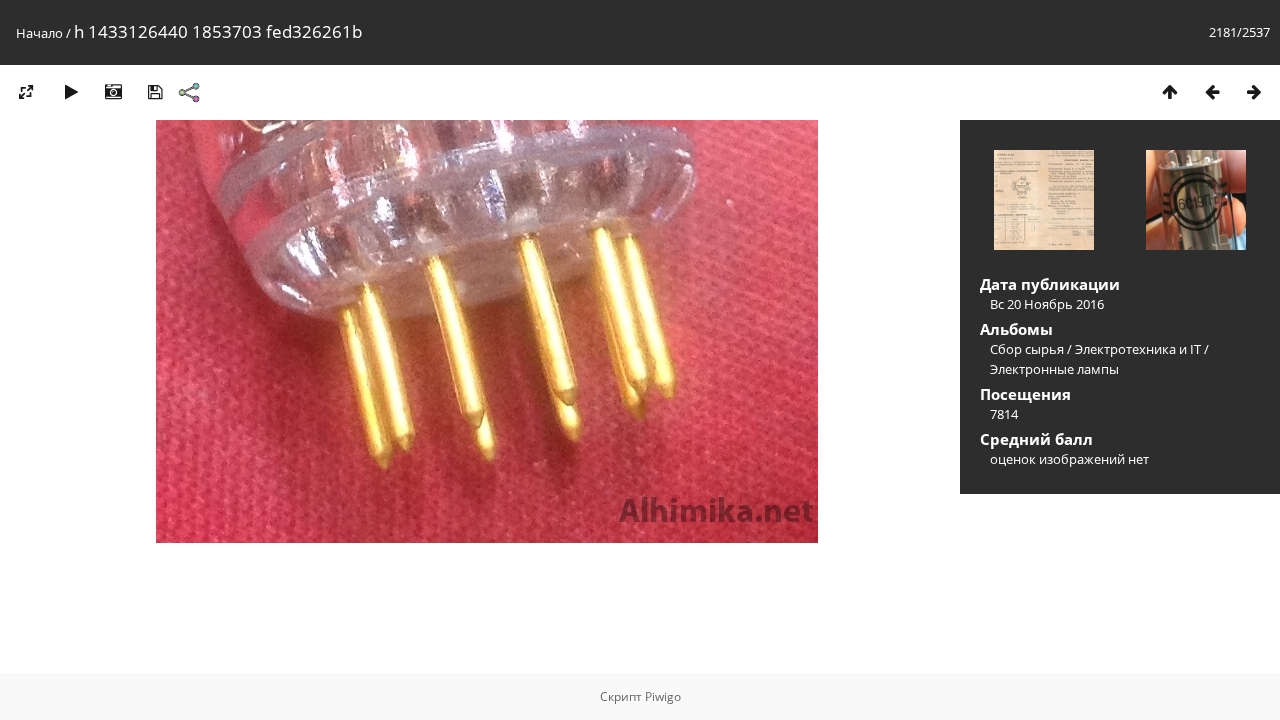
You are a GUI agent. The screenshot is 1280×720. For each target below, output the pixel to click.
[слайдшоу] (71, 91)
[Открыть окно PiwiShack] (189, 93)
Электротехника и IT (1138, 349)
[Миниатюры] (1170, 91)
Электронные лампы (1054, 369)
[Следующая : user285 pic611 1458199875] (1254, 91)
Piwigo (663, 696)
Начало (39, 33)
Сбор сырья (1027, 349)
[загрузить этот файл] (155, 91)
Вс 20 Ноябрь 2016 (1047, 304)
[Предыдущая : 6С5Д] (1212, 91)
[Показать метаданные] (113, 91)
